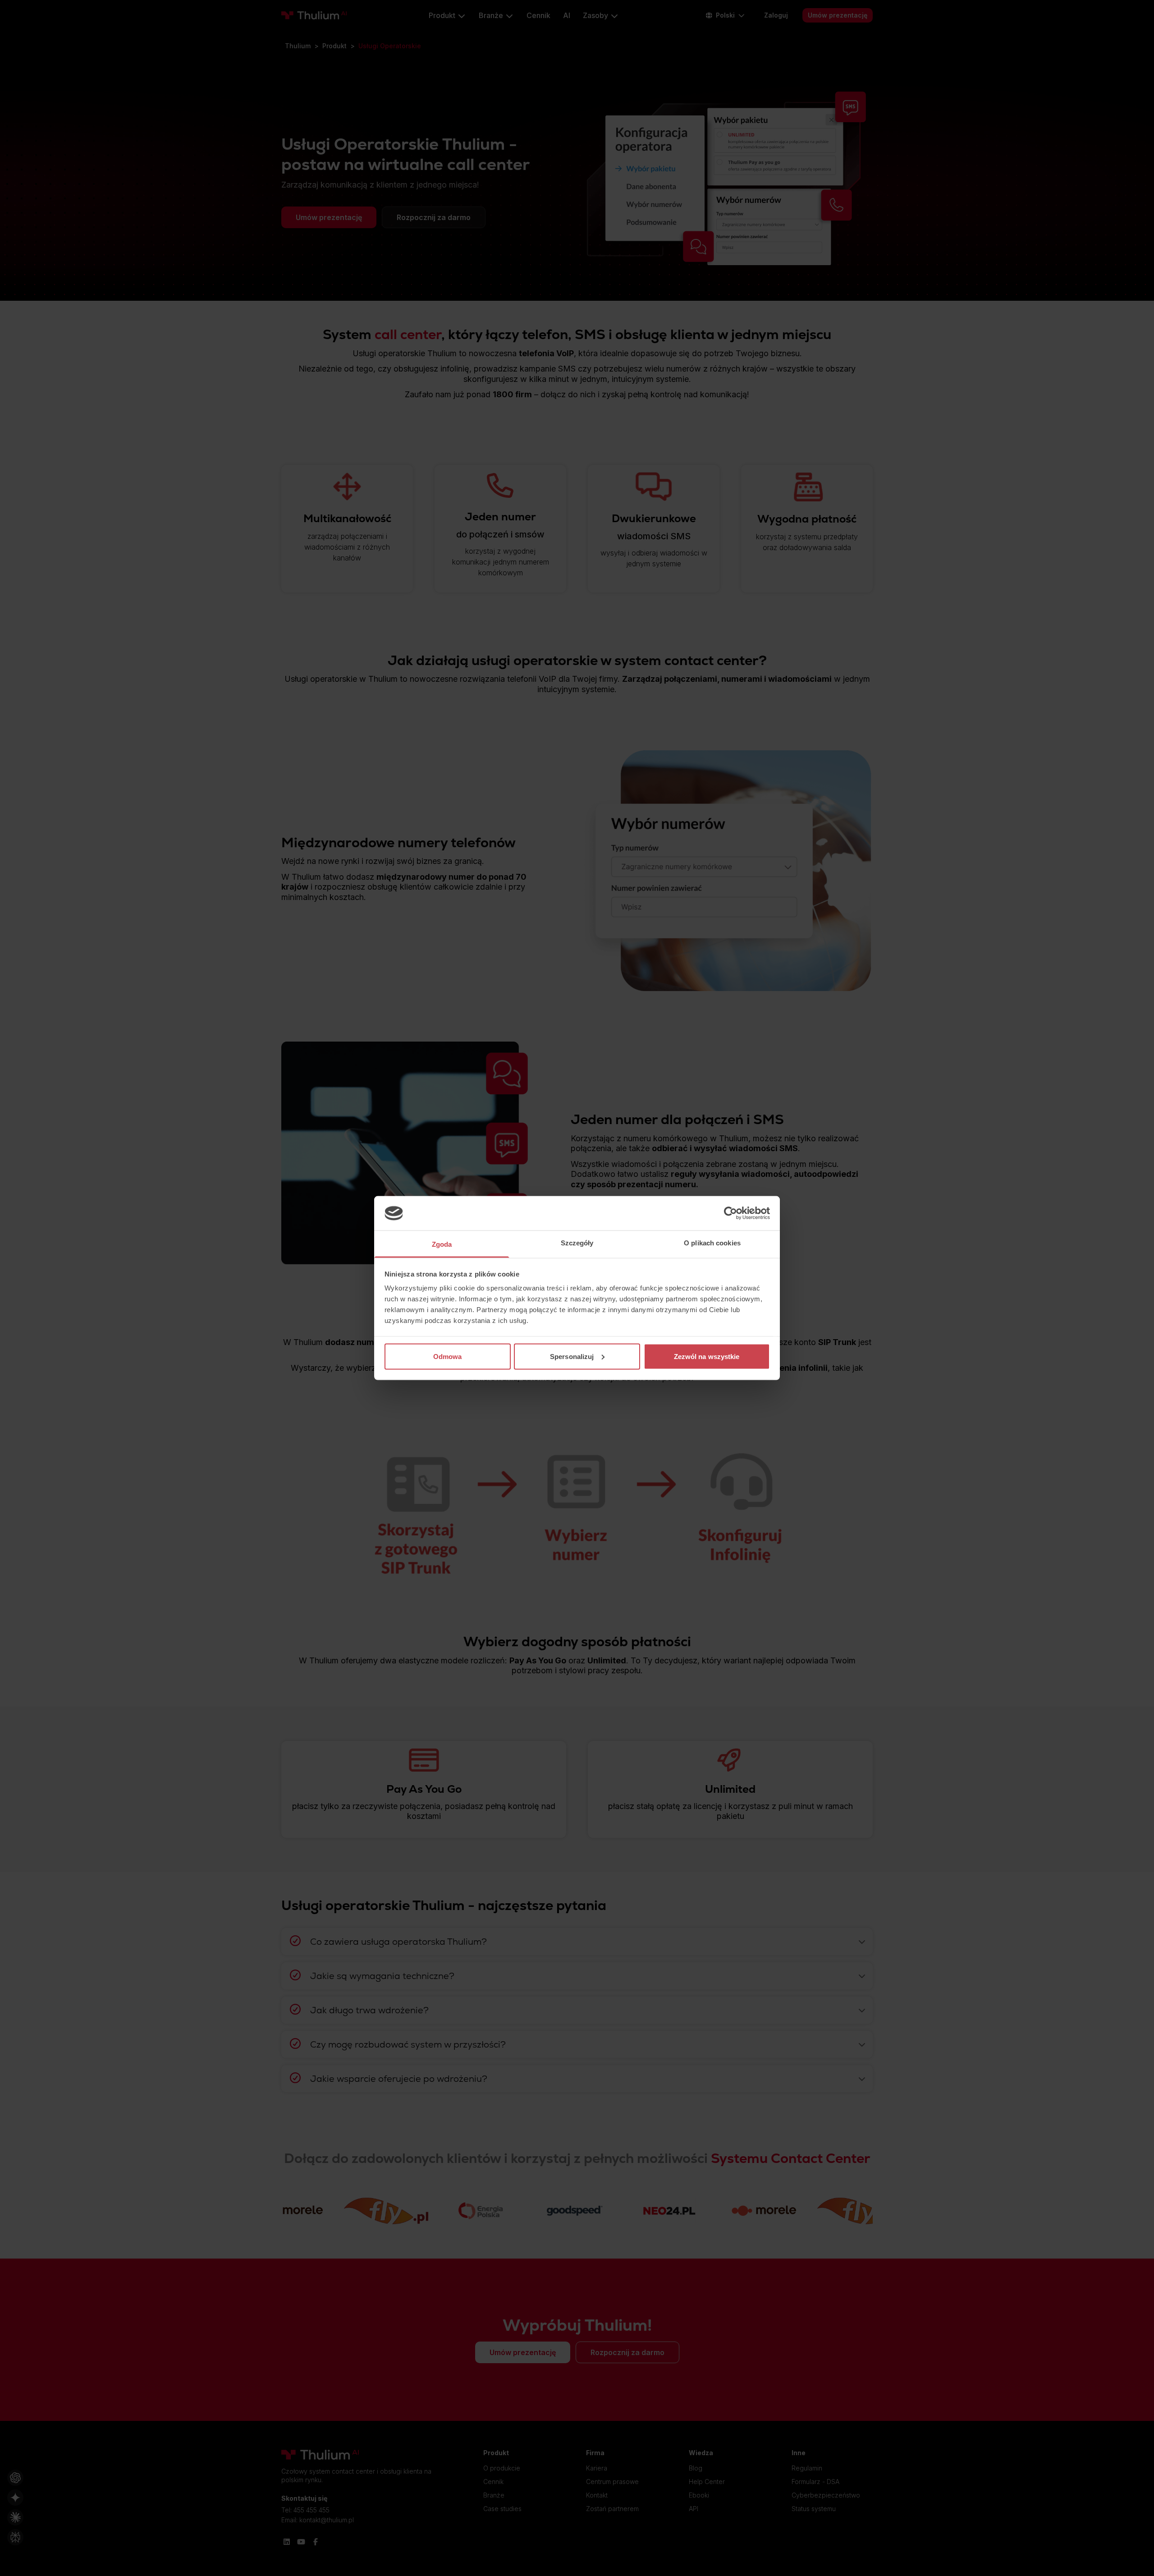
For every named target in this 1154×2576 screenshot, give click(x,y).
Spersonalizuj (572, 1356)
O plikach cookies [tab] (712, 1243)
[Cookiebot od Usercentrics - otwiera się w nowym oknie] (730, 1213)
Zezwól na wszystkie (707, 1356)
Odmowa (448, 1356)
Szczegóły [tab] (577, 1243)
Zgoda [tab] (442, 1244)
